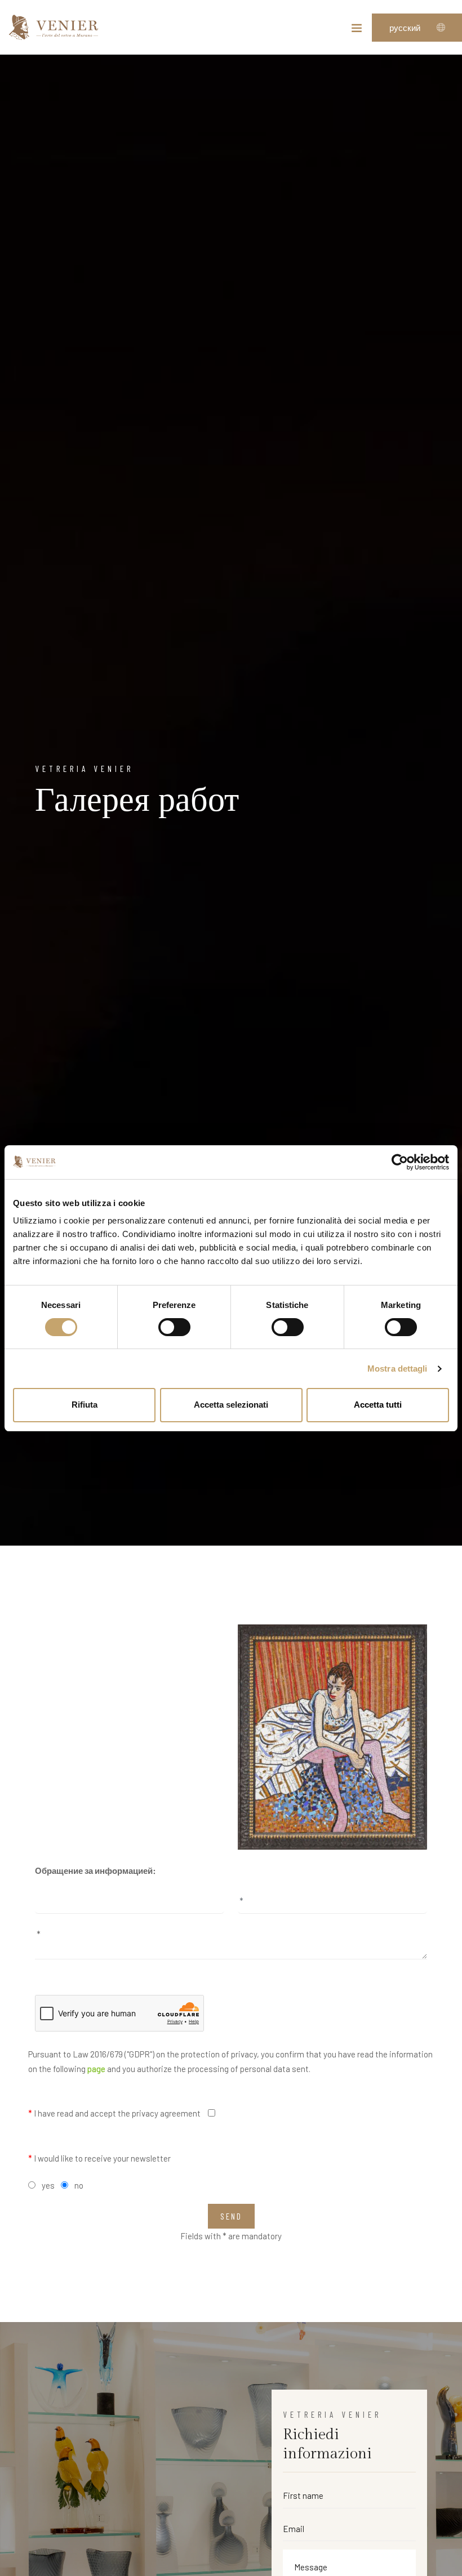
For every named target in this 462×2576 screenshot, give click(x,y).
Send (231, 2216)
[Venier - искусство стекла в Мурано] (54, 27)
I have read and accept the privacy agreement (114, 2113)
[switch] (174, 1327)
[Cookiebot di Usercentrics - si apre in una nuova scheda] (400, 1162)
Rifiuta (85, 1405)
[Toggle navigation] (357, 30)
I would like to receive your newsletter (99, 2158)
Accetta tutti (378, 1405)
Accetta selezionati (231, 1405)
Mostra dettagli (397, 1369)
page (96, 2069)
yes (48, 2185)
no (79, 2185)
